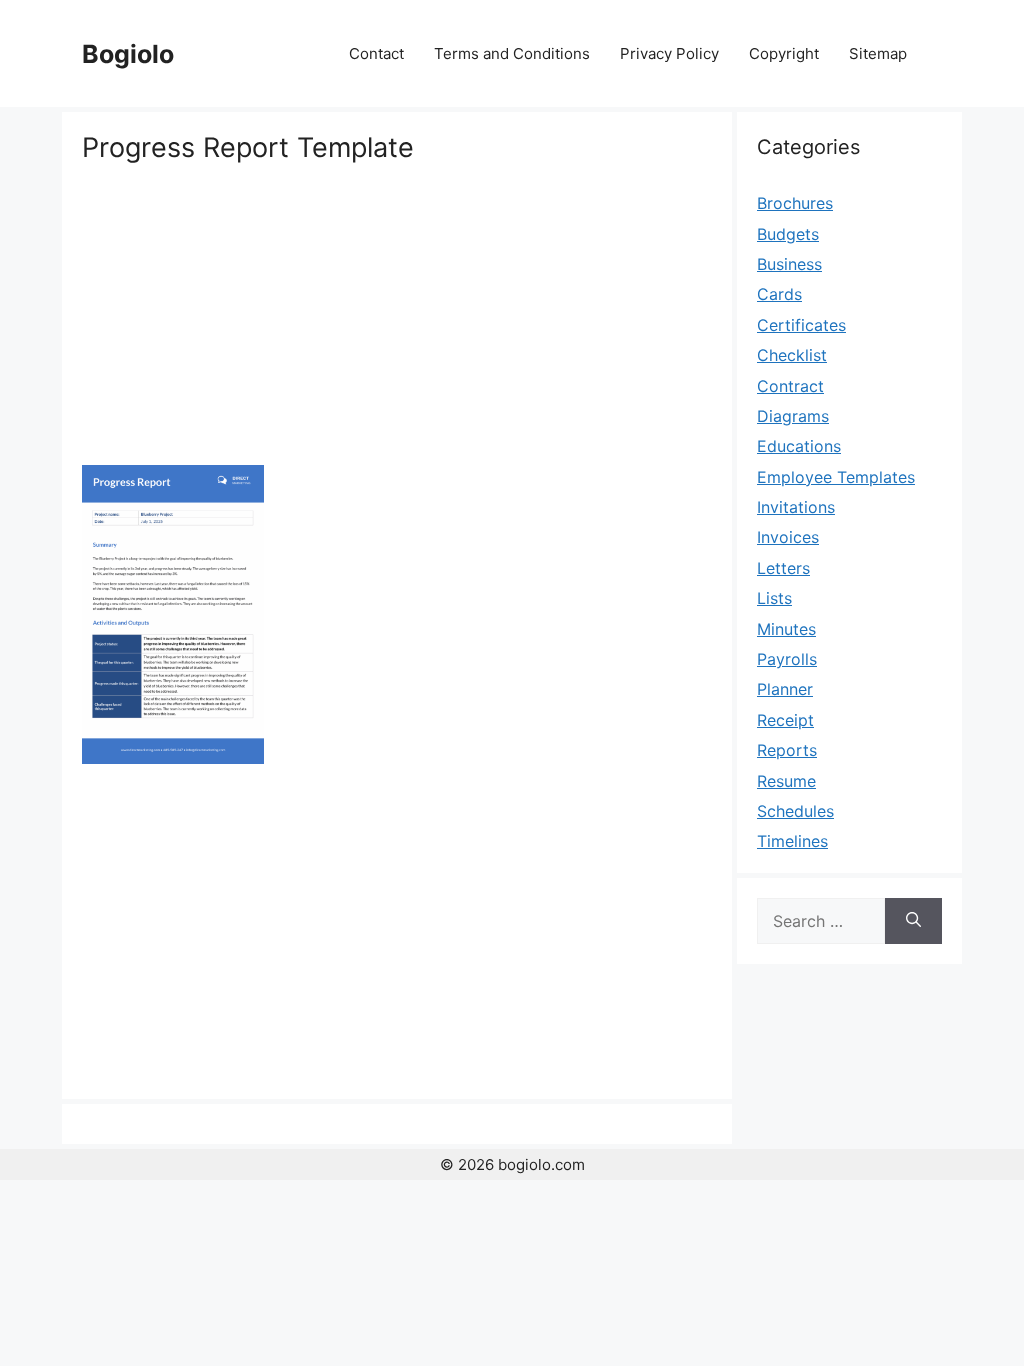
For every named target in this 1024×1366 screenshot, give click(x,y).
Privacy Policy (669, 53)
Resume (786, 781)
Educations (799, 446)
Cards (779, 294)
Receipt (785, 720)
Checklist (792, 355)
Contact (376, 53)
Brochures (795, 203)
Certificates (801, 325)
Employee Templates (836, 477)
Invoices (788, 537)
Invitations (796, 507)
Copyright (784, 53)
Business (789, 264)
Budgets (788, 234)
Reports (787, 750)
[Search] (913, 921)
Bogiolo (128, 54)
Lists (774, 598)
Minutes (786, 629)
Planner (785, 689)
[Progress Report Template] (173, 758)
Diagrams (793, 416)
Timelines (792, 841)
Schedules (795, 811)
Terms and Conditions (512, 53)
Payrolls (787, 659)
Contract (790, 386)
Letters (783, 568)
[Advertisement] (397, 315)
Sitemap (878, 53)
